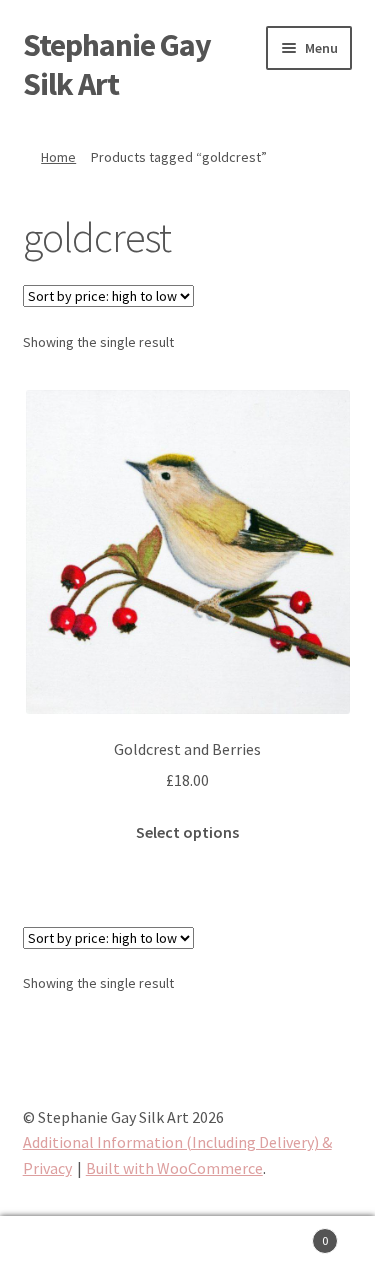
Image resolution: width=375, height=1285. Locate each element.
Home (58, 157)
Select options (187, 832)
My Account (62, 1251)
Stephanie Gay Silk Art (117, 64)
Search (187, 1251)
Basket (289, 1233)
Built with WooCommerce (174, 1168)
